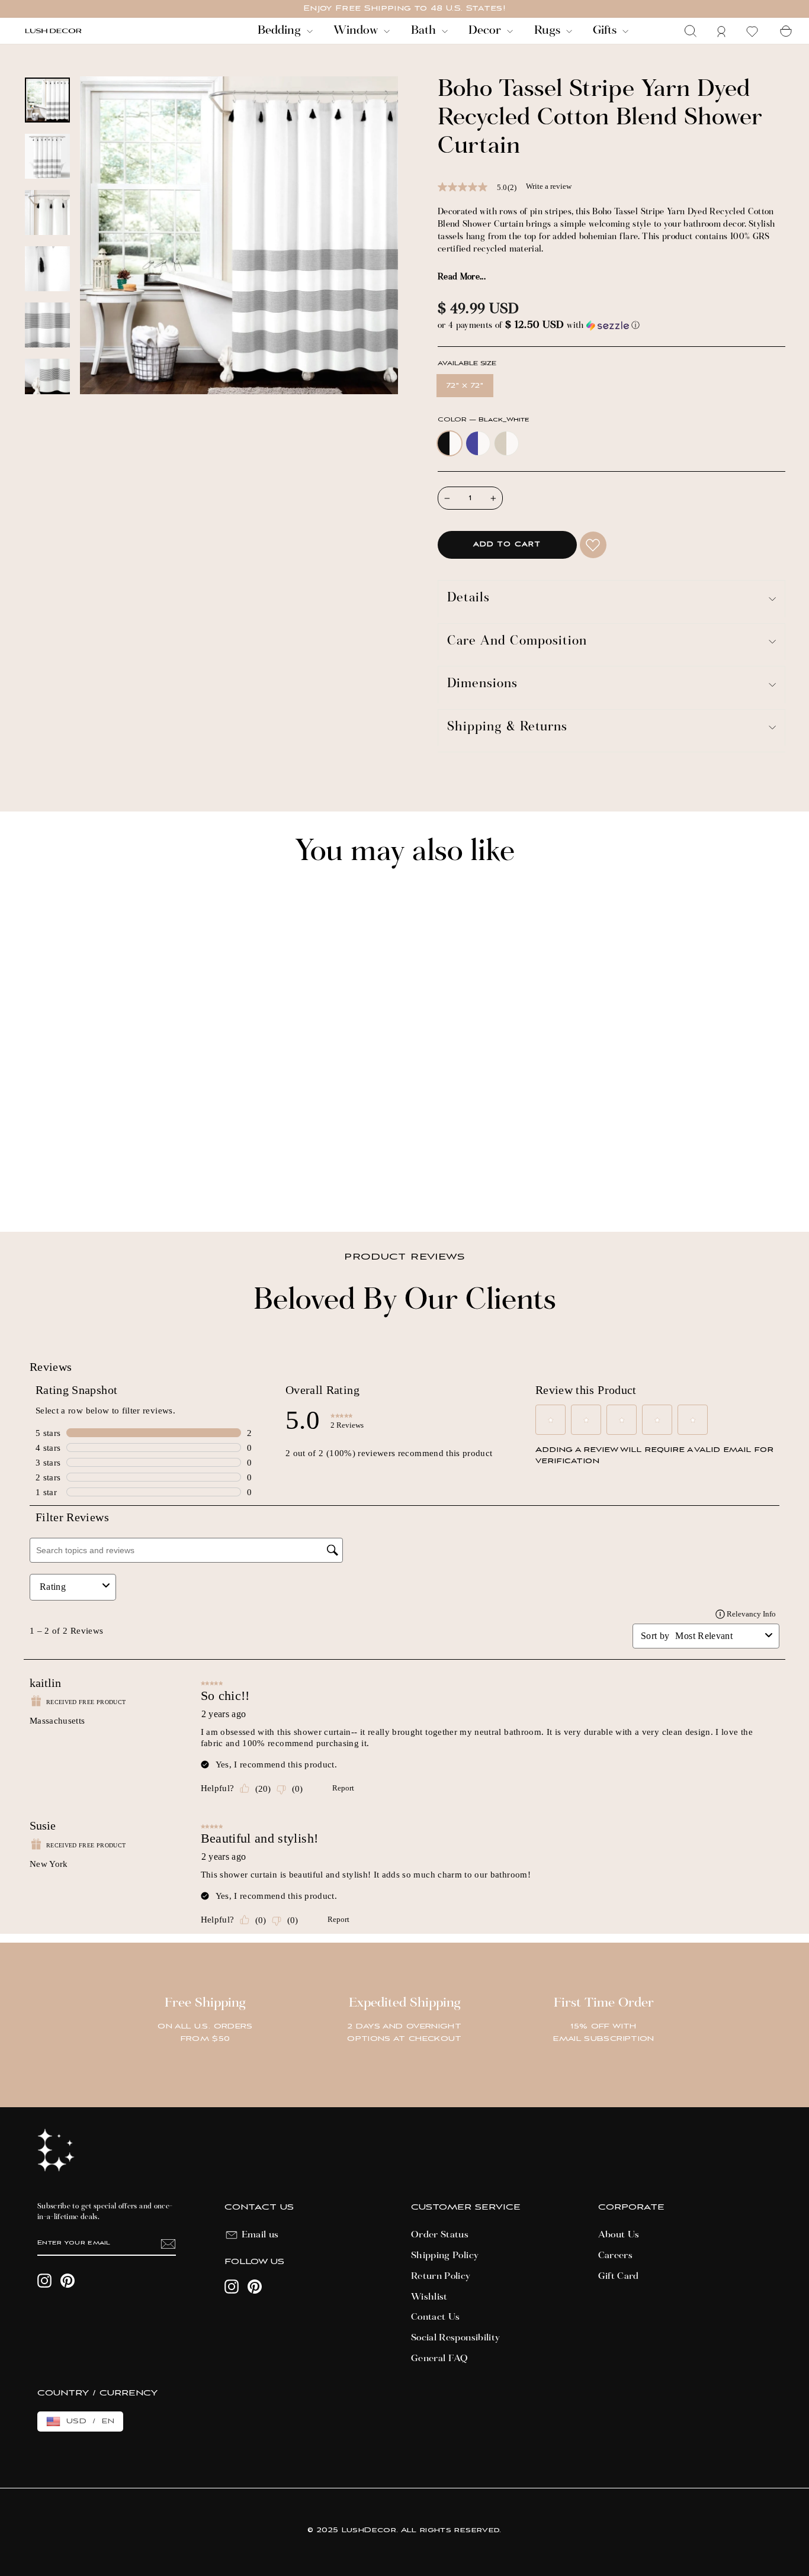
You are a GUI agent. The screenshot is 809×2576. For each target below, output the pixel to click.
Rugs (549, 31)
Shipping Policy (445, 2256)
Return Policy (441, 2276)
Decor (486, 31)
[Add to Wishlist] (593, 545)
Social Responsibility (455, 2338)
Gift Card (619, 2276)
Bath (425, 31)
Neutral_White (506, 443)
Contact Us (436, 2317)
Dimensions (482, 685)
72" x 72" (465, 386)
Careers (615, 2256)
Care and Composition (517, 642)
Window (357, 31)
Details (468, 599)
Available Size (467, 364)
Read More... (462, 278)
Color (484, 420)
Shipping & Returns (507, 728)
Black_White (450, 443)
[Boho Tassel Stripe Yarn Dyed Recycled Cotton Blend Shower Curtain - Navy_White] (46, 1182)
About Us (619, 2235)
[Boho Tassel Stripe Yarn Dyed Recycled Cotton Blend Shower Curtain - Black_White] (31, 1182)
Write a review (549, 186)
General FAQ (440, 2359)
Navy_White (478, 443)
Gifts (606, 31)
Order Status (440, 2235)
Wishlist (429, 2297)
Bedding (281, 31)
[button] (611, 326)
